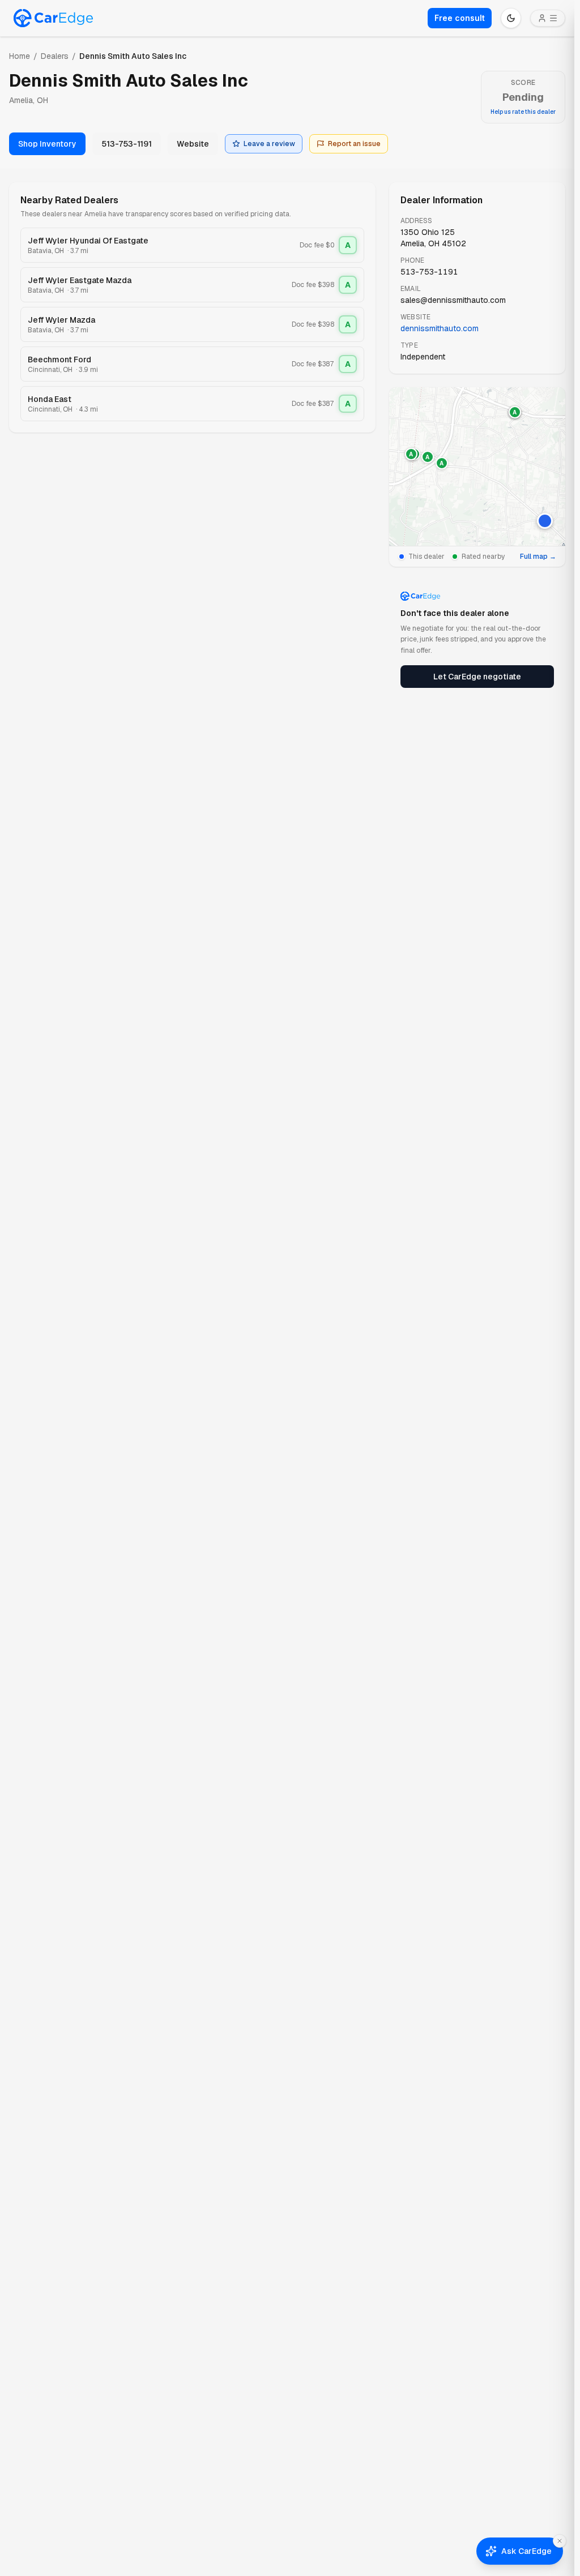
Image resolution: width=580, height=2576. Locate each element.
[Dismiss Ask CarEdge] (560, 2541)
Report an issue (354, 144)
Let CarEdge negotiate (477, 677)
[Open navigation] (548, 18)
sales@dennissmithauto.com (453, 300)
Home (20, 56)
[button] (545, 521)
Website (193, 144)
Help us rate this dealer (523, 112)
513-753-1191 (127, 144)
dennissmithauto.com (440, 328)
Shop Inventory (47, 144)
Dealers (55, 56)
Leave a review (269, 144)
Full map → (538, 557)
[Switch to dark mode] (511, 18)
